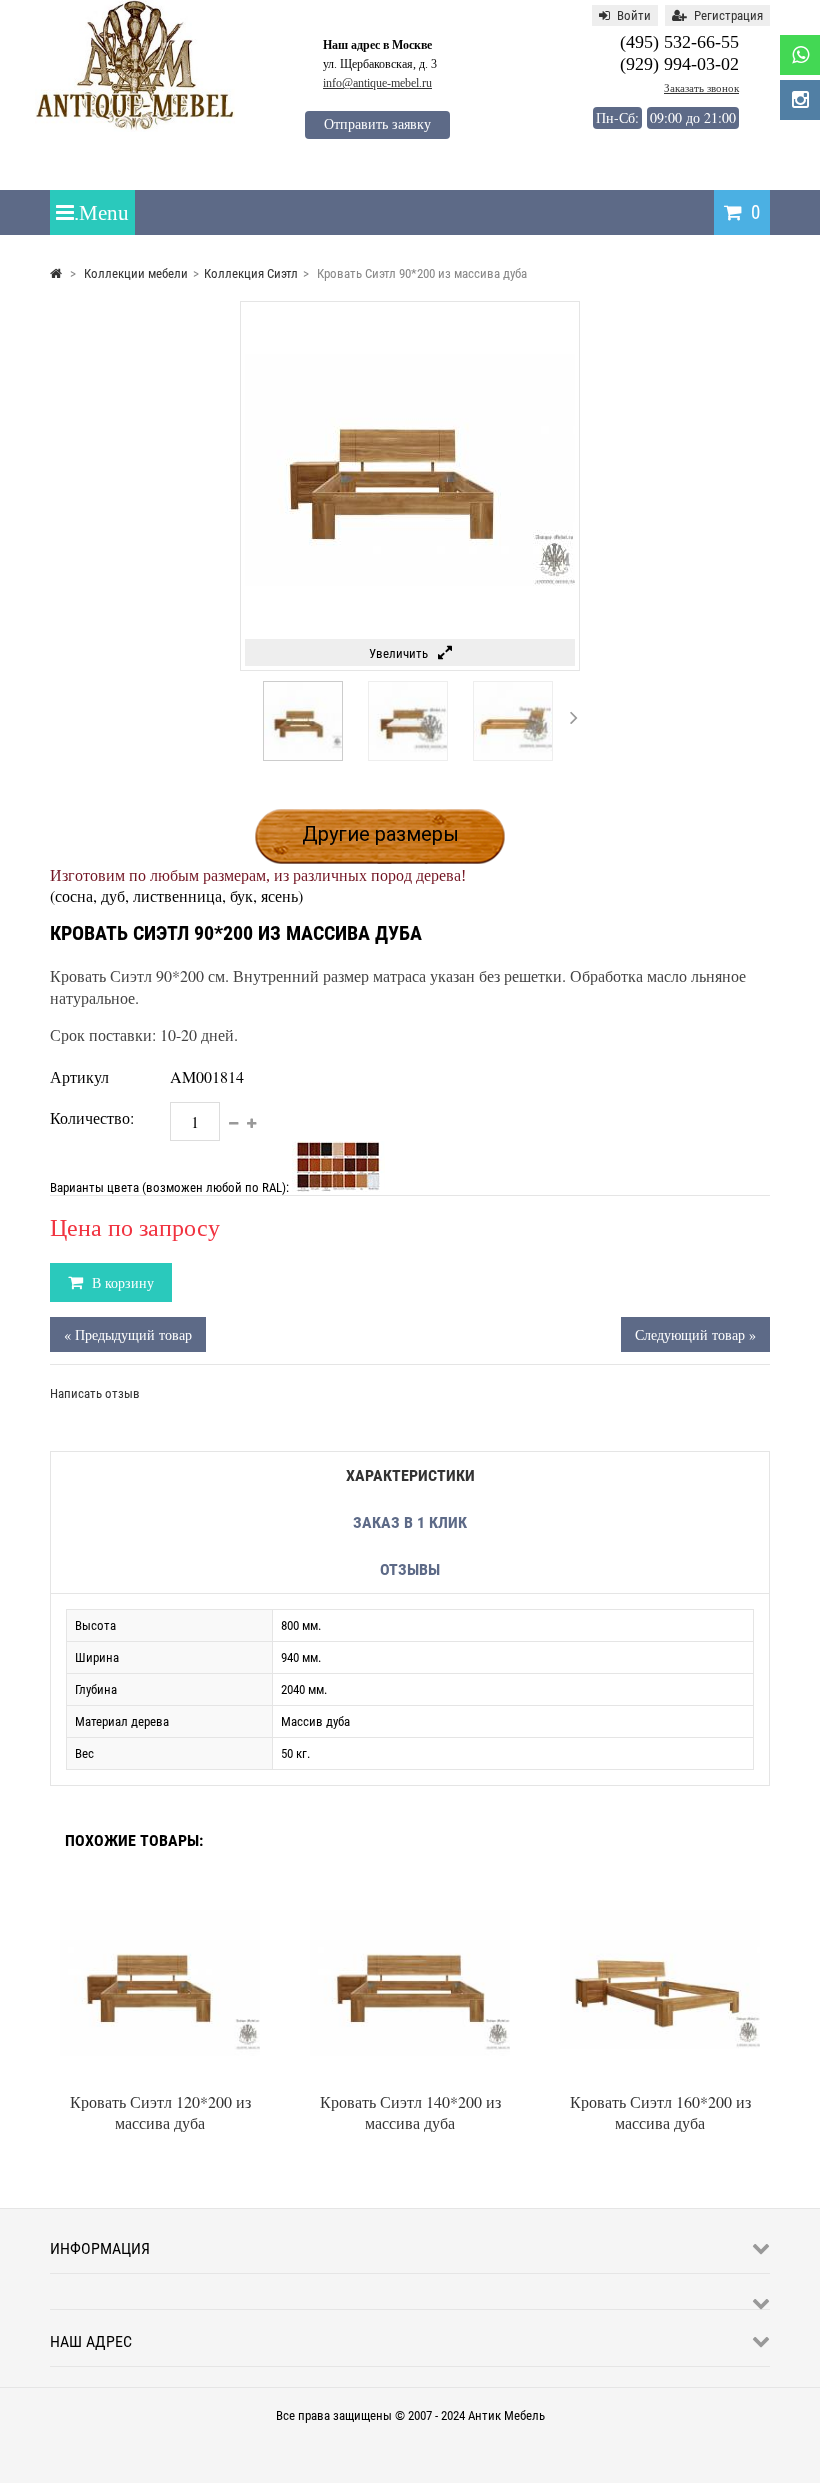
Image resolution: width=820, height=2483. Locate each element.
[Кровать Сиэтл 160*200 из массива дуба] (660, 1888)
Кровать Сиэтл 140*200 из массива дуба (410, 2112)
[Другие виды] (245, 717)
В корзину (121, 1282)
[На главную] (56, 273)
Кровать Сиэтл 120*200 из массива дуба (160, 2112)
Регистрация (728, 15)
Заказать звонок (701, 88)
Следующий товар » (695, 1334)
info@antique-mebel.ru (377, 83)
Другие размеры (380, 834)
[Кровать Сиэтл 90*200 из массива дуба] (303, 756)
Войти (634, 15)
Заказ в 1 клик (410, 1522)
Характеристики (410, 1475)
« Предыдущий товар (128, 1334)
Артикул (79, 1076)
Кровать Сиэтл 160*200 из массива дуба (660, 2112)
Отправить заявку (377, 124)
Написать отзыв (95, 1393)
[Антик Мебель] (135, 127)
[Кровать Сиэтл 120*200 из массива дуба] (160, 1888)
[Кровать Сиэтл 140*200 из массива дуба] (410, 1888)
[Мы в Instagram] (800, 100)
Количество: (92, 1117)
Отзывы (410, 1569)
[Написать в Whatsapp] (800, 55)
